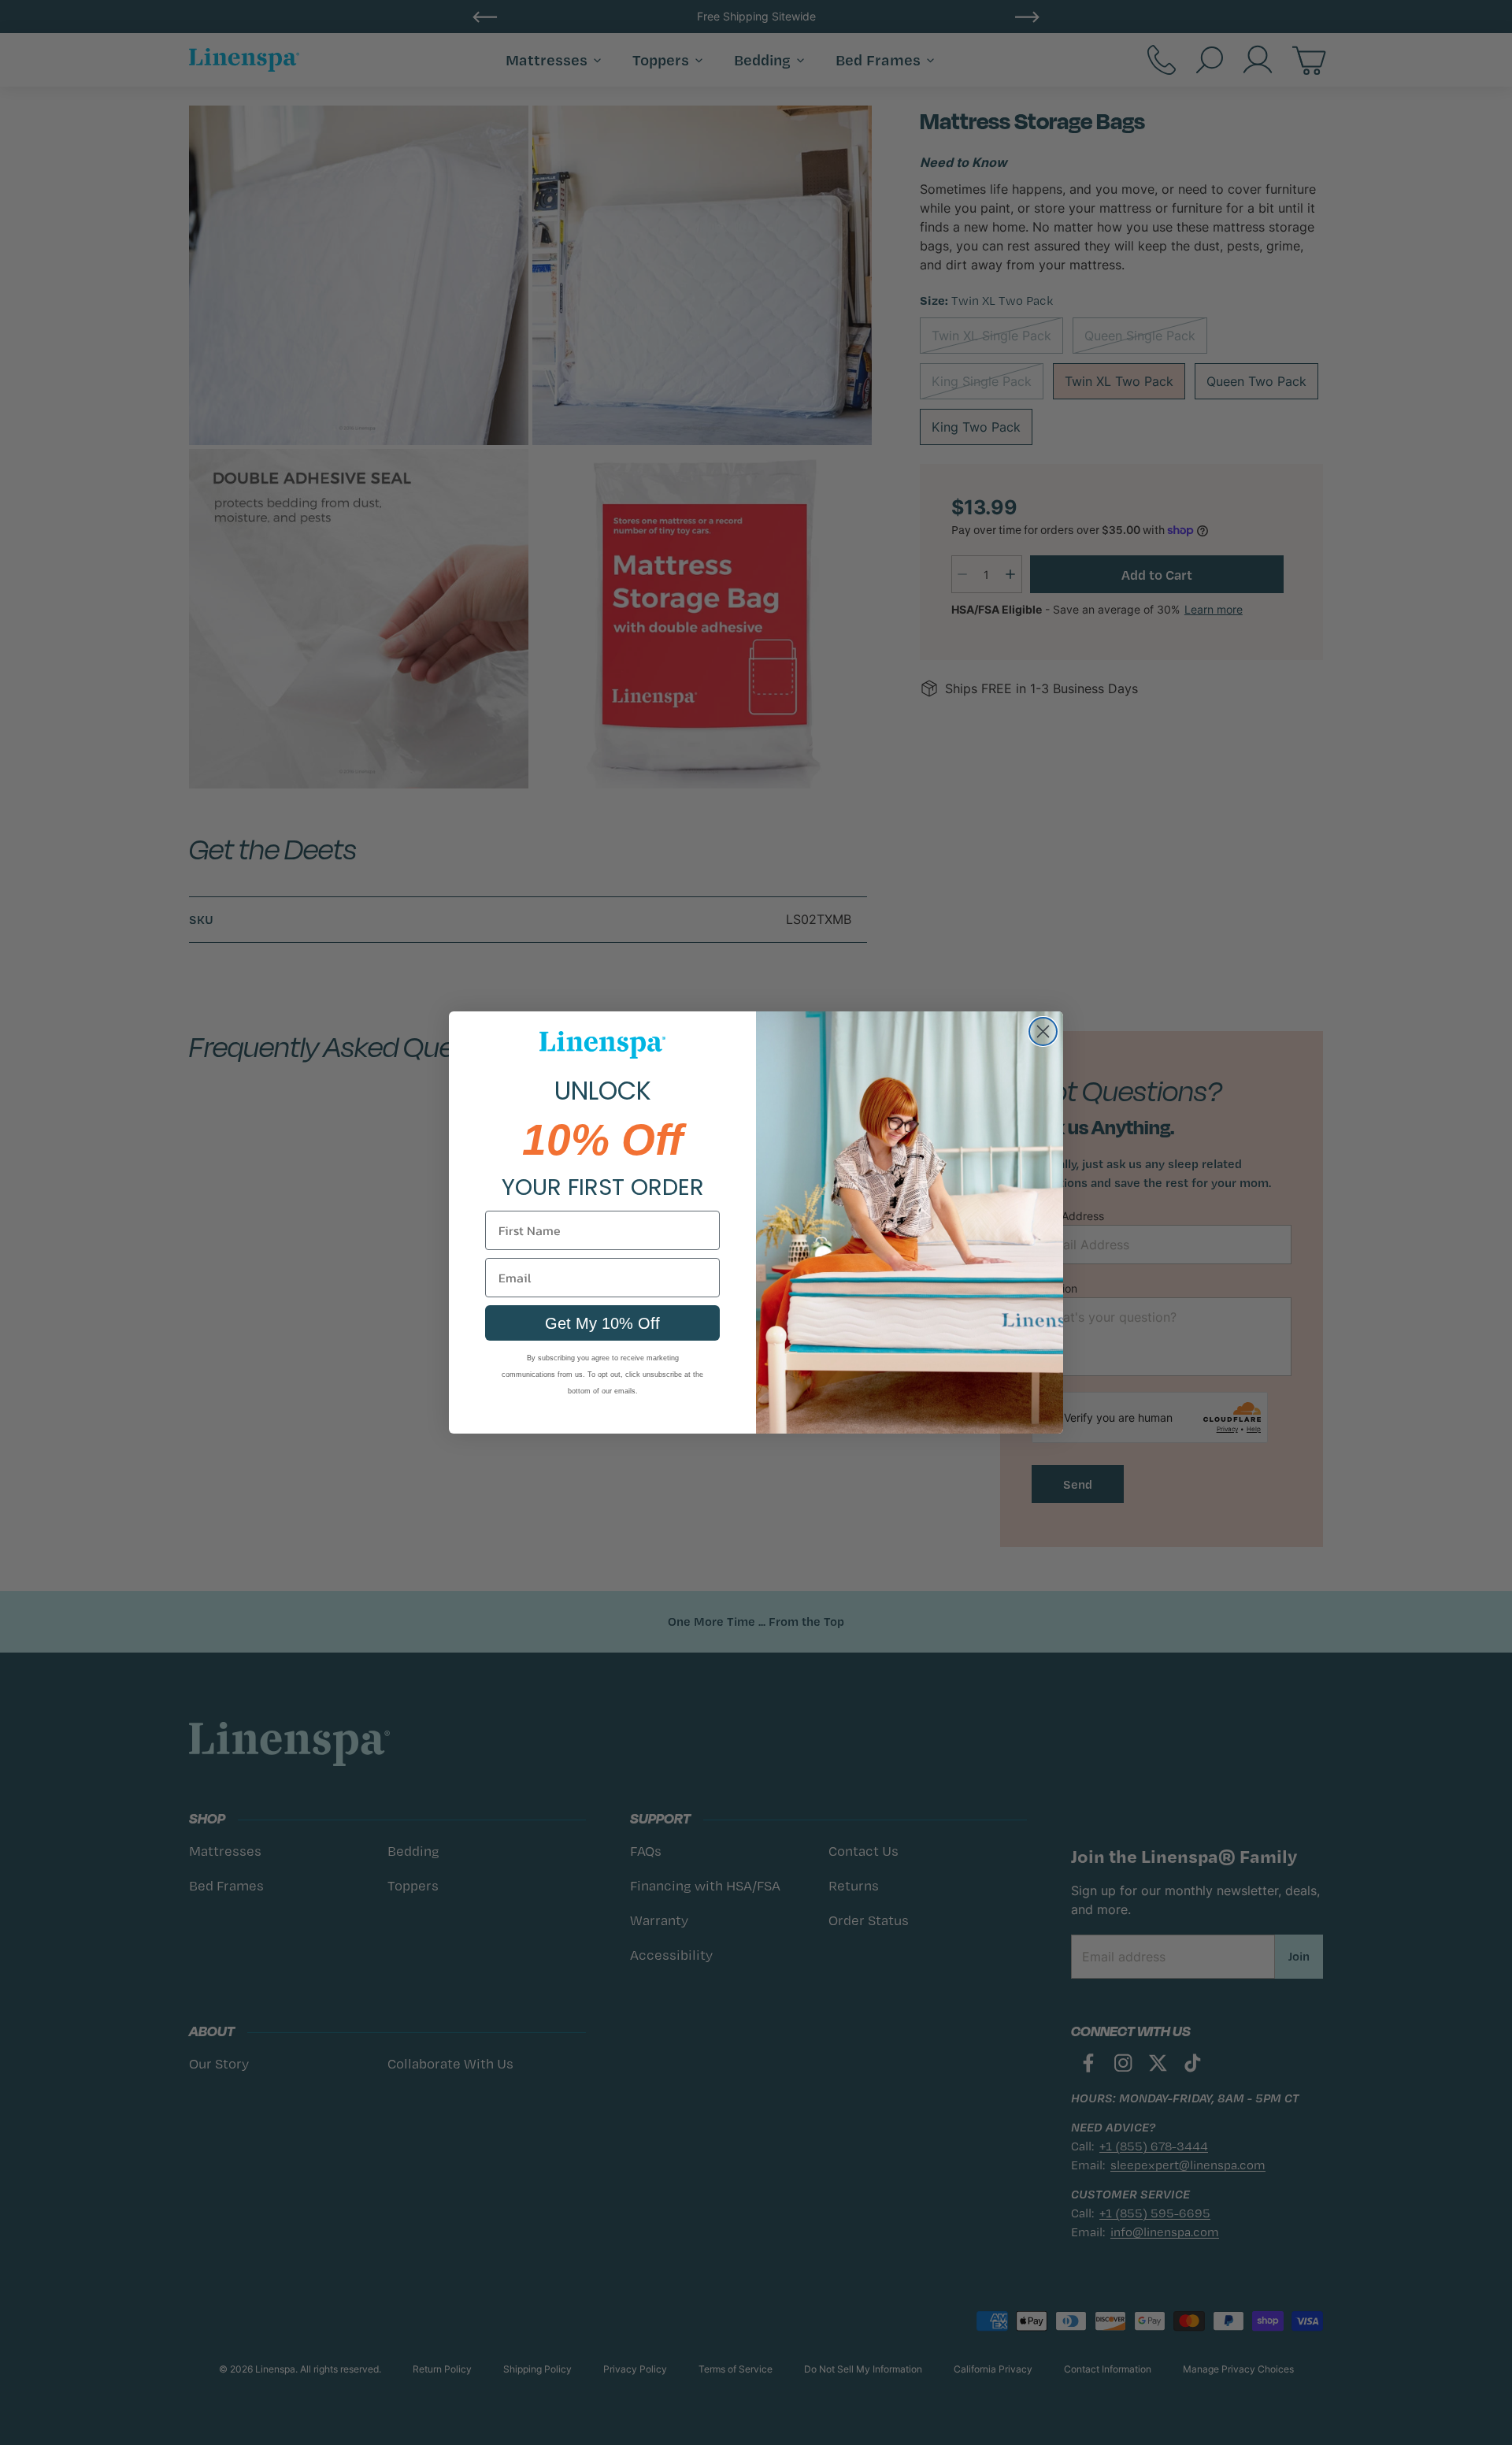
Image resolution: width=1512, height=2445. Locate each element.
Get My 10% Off (602, 1323)
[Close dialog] (1043, 1031)
